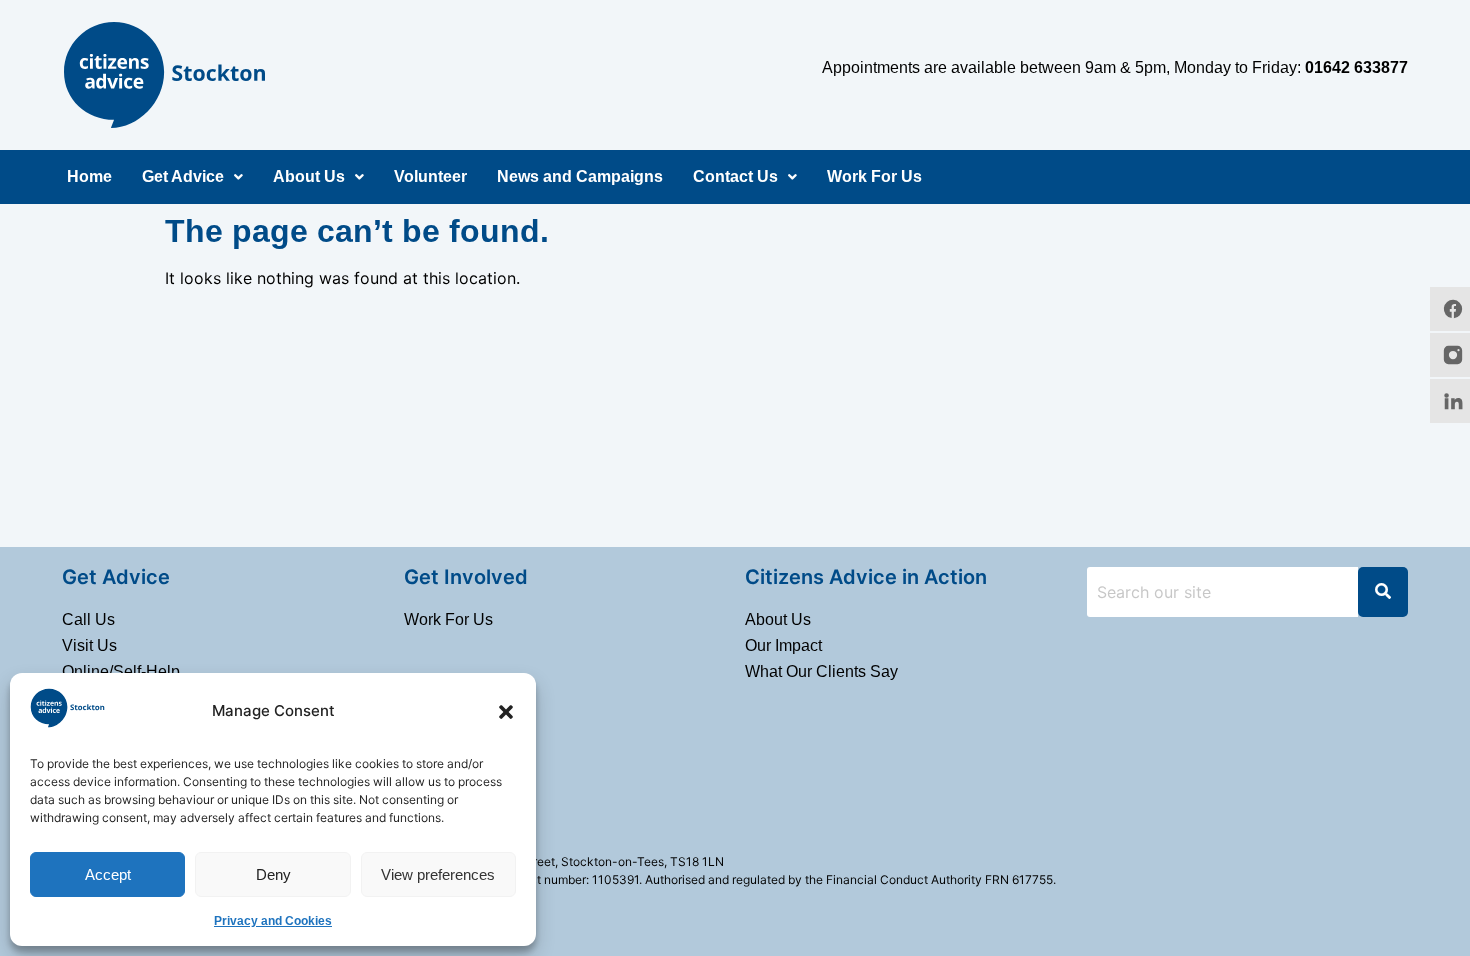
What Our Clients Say (821, 671)
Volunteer (430, 176)
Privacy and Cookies (273, 921)
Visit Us (89, 645)
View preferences (438, 874)
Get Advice (183, 176)
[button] (506, 712)
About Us (309, 176)
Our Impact (783, 645)
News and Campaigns (580, 176)
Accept (108, 874)
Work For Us (874, 176)
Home (89, 176)
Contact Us (735, 176)
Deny (273, 874)
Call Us (88, 619)
